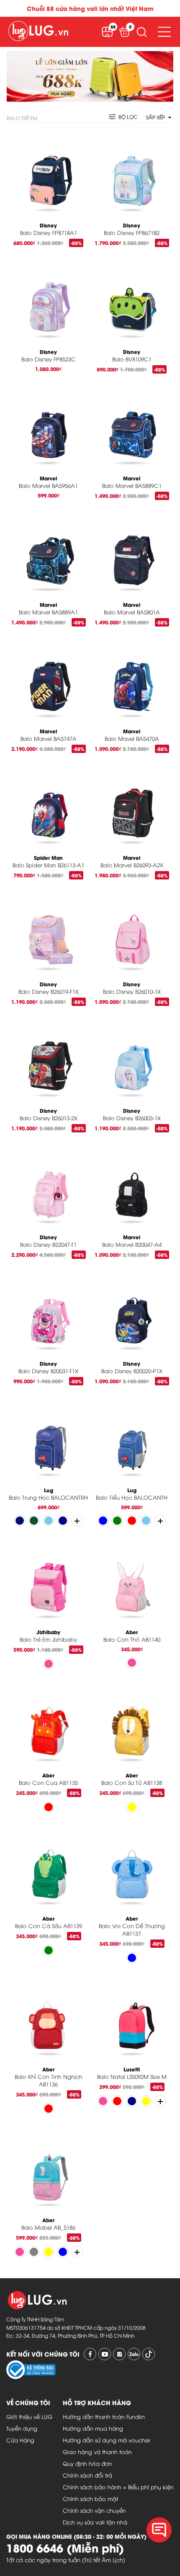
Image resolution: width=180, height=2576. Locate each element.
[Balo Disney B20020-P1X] (132, 1311)
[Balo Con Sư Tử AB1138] (132, 1723)
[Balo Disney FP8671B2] (132, 173)
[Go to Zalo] (134, 2354)
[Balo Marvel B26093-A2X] (132, 806)
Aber (132, 1632)
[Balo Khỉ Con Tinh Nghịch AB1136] (48, 2017)
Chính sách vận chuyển (94, 2510)
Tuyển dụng (22, 2428)
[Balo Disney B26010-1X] (132, 932)
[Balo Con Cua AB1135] (48, 1723)
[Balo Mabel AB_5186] (48, 2168)
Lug (49, 1490)
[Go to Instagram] (119, 2354)
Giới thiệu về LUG (29, 2416)
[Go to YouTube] (105, 2354)
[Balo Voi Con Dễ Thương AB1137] (132, 1866)
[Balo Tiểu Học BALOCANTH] (132, 1438)
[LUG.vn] (38, 32)
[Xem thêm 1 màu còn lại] (160, 2101)
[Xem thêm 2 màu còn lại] (77, 1521)
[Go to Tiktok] (149, 2354)
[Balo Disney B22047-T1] (48, 1185)
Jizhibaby (48, 1632)
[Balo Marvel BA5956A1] (48, 426)
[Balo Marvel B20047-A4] (132, 1185)
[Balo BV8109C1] (132, 300)
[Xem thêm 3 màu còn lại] (160, 1521)
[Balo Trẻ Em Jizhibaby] (48, 1580)
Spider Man (48, 857)
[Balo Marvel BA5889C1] (132, 426)
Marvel (48, 478)
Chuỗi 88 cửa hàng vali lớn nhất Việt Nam (90, 8)
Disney (48, 225)
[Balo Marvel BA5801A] (132, 553)
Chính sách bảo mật (90, 2499)
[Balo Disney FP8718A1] (48, 173)
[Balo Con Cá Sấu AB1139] (48, 1866)
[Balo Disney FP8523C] (48, 300)
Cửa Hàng (20, 2440)
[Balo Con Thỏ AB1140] (132, 1580)
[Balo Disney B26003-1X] (132, 1059)
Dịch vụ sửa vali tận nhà (95, 2522)
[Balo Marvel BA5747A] (48, 679)
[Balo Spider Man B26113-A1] (48, 806)
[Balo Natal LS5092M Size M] (132, 2017)
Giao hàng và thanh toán (97, 2452)
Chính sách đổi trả (87, 2475)
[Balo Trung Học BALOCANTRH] (48, 1438)
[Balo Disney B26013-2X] (48, 1059)
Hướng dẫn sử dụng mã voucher (107, 2440)
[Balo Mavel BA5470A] (132, 679)
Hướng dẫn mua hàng (93, 2428)
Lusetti (132, 2069)
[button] (141, 32)
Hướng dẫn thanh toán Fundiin (104, 2416)
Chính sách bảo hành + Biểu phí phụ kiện (118, 2487)
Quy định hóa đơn (87, 2463)
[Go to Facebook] (90, 2354)
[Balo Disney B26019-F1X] (48, 932)
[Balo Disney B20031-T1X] (48, 1311)
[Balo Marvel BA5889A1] (48, 553)
